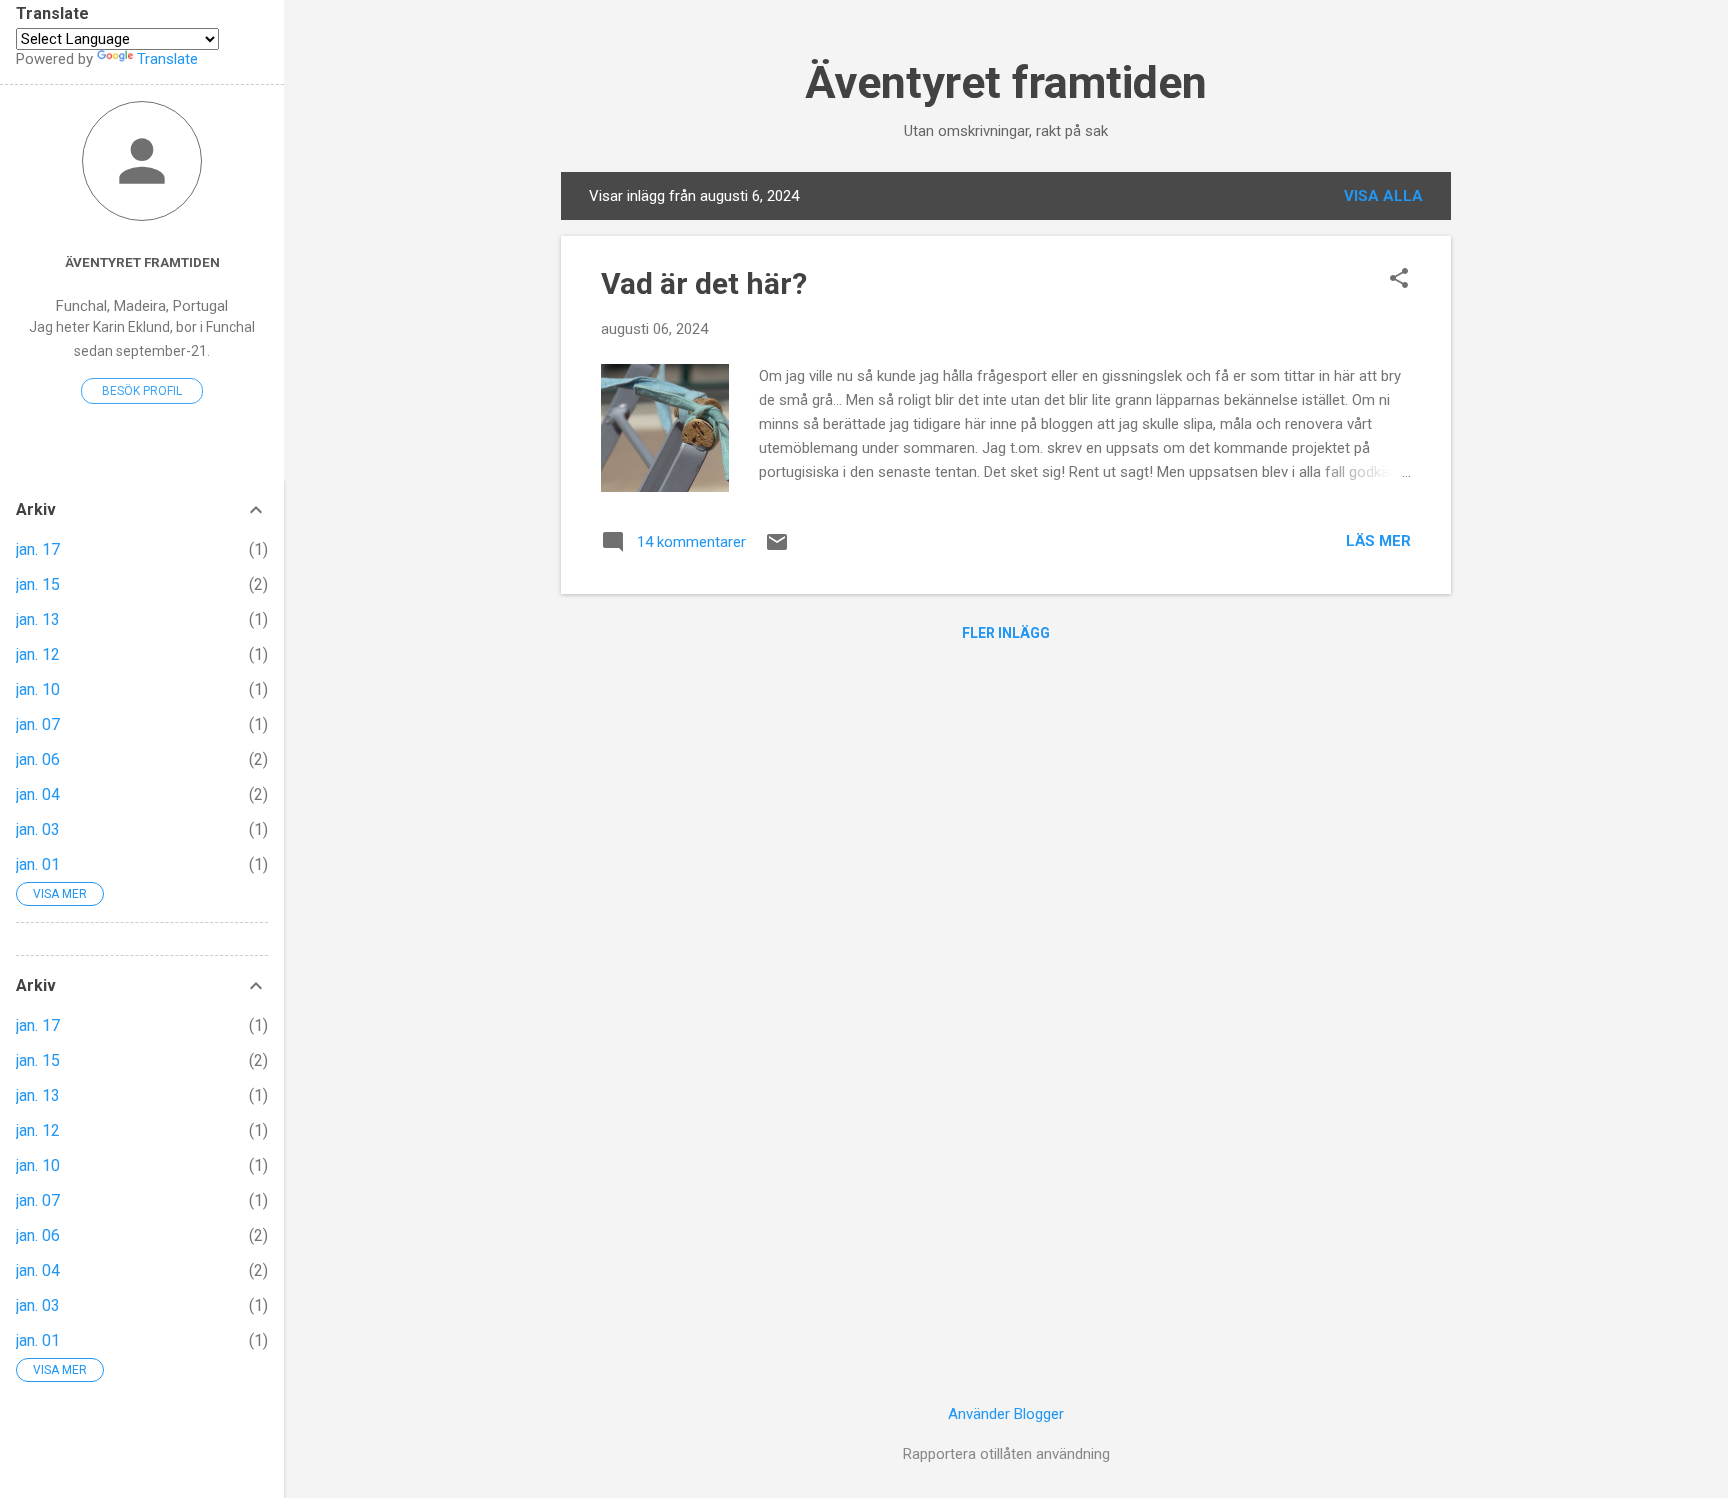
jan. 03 (38, 829)
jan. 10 (38, 689)
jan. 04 (38, 794)
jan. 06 (38, 759)
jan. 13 (38, 619)
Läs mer (1378, 541)
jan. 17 (38, 549)
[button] (1399, 280)
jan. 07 (38, 724)
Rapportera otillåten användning (1006, 1454)
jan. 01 (38, 864)
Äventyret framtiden (1006, 82)
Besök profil (142, 391)
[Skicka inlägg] (777, 549)
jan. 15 (38, 584)
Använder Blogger (1006, 1414)
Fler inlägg (1006, 633)
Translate (167, 59)
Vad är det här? (704, 283)
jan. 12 (38, 654)
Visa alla (1383, 196)
